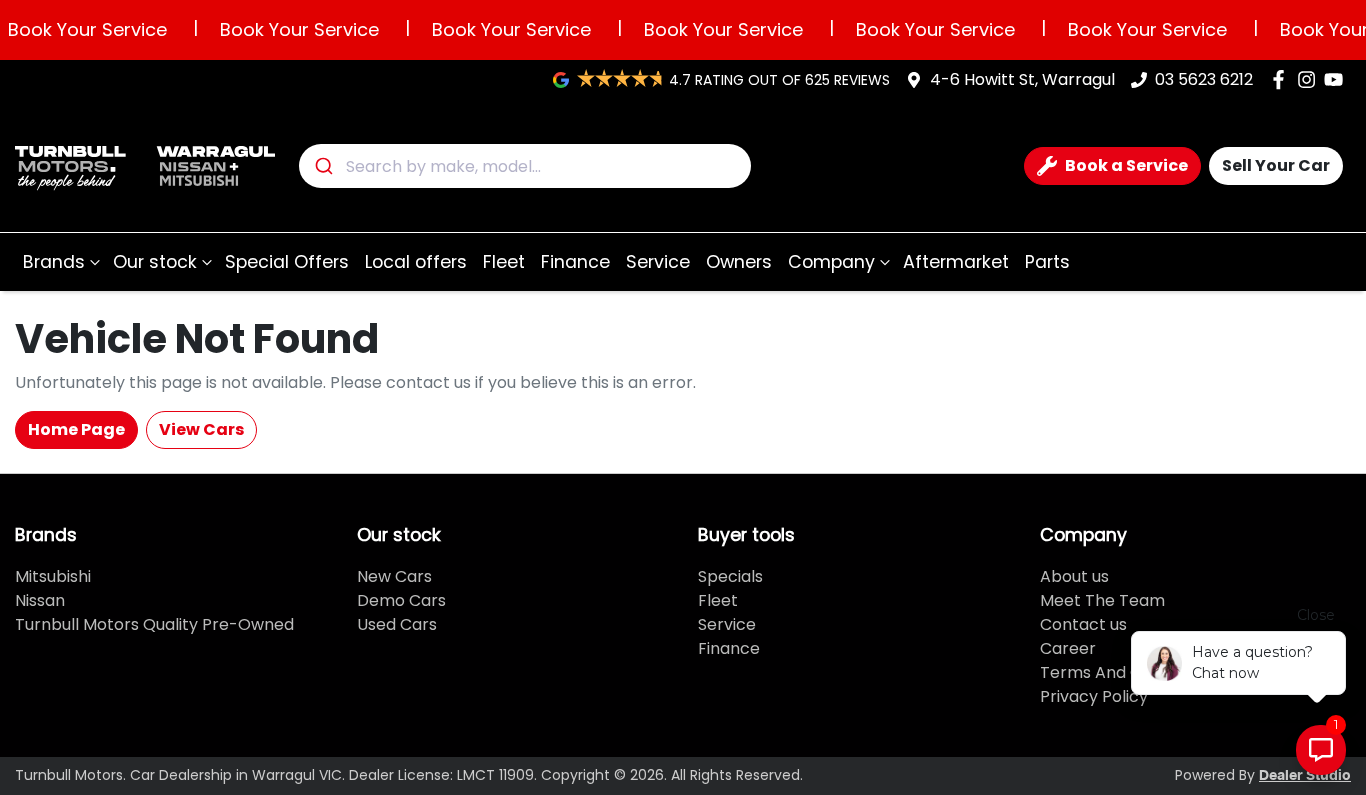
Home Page (76, 429)
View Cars (201, 429)
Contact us (1083, 624)
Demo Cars (401, 600)
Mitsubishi (53, 576)
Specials (730, 576)
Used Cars (397, 624)
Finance (575, 262)
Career (1068, 648)
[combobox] (525, 166)
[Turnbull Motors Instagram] (1310, 79)
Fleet (504, 262)
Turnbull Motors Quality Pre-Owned (154, 624)
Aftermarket (956, 262)
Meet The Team (1102, 600)
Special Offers (287, 262)
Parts (1047, 262)
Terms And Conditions (1126, 672)
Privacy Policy (1094, 696)
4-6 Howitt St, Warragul (1022, 79)
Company (831, 262)
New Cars (394, 576)
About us (1074, 576)
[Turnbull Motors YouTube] (1337, 79)
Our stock (155, 262)
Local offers (416, 262)
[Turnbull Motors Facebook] (1282, 79)
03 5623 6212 (1204, 79)
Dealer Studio (1305, 776)
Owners (739, 262)
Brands (54, 262)
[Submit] (322, 166)
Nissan (40, 600)
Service (658, 262)
